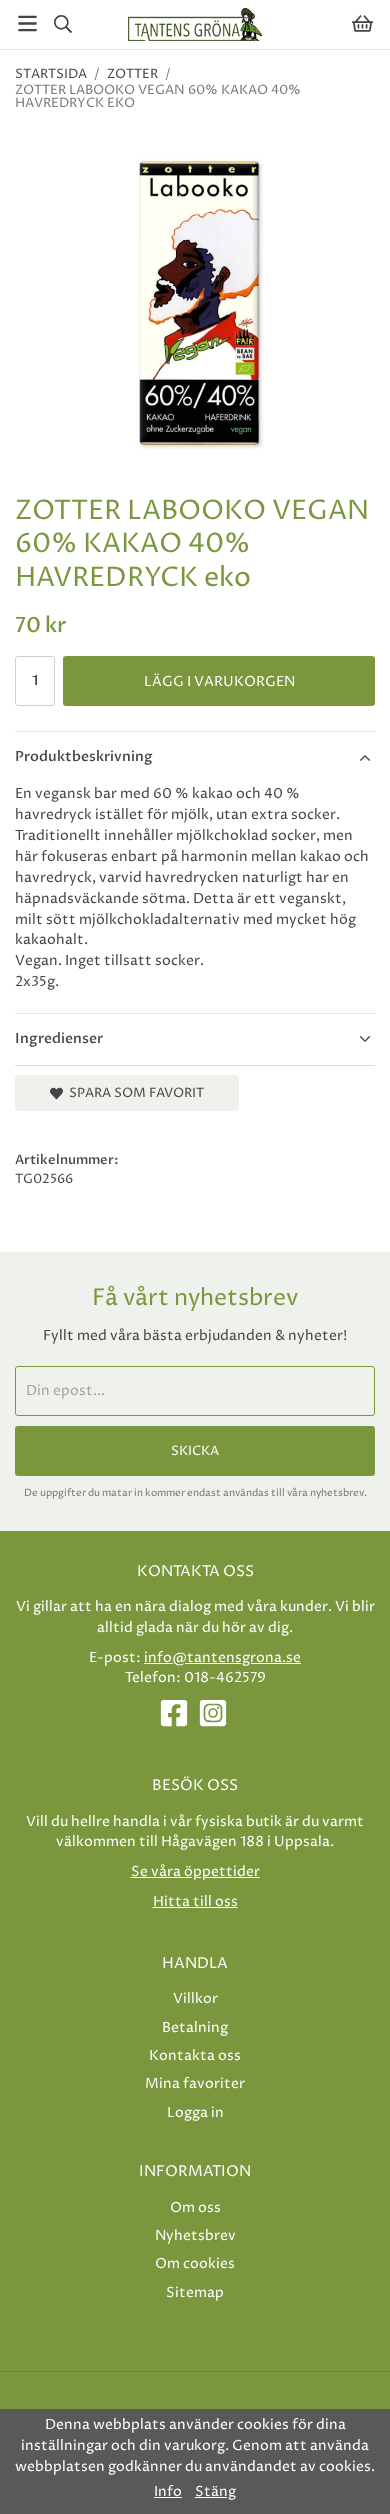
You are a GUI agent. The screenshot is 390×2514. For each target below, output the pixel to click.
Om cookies (195, 2263)
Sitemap (195, 2292)
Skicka (195, 1451)
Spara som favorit (133, 1093)
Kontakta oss (195, 2055)
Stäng (215, 2492)
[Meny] (27, 23)
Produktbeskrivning (84, 756)
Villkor (195, 1998)
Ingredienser (59, 1038)
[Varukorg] (362, 23)
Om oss (195, 2207)
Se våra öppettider (195, 1871)
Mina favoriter (195, 2083)
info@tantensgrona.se (222, 1657)
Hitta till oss (195, 1901)
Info (168, 2492)
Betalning (195, 2027)
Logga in (195, 2112)
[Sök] (62, 24)
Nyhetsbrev (195, 2235)
